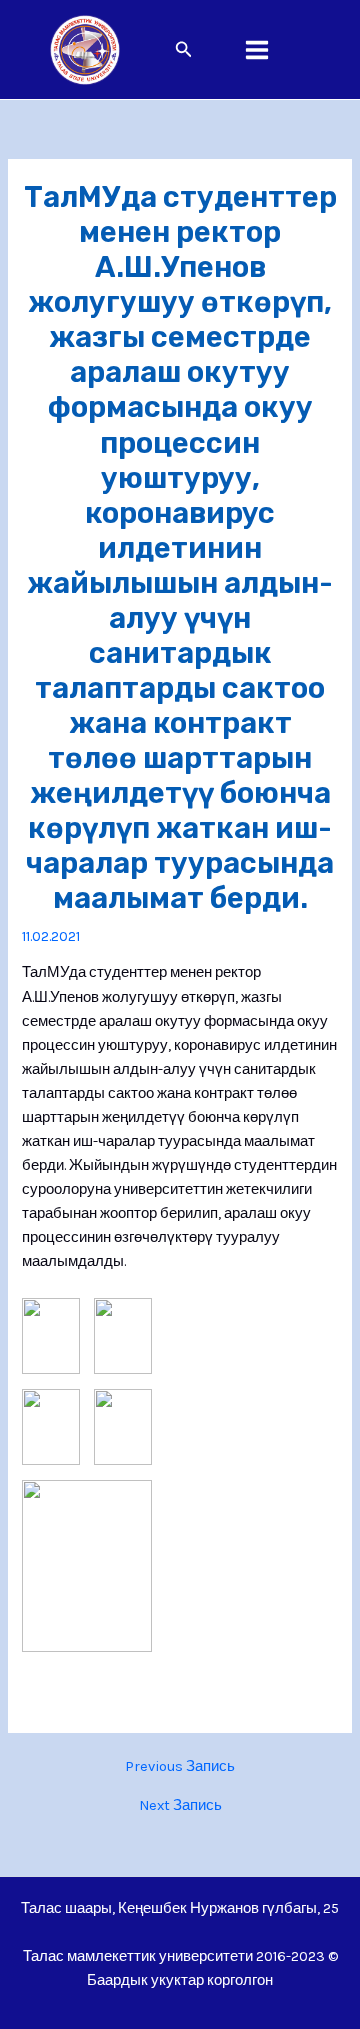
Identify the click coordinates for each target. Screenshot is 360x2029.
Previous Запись (180, 1767)
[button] (184, 50)
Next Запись (180, 1806)
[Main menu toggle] (257, 50)
